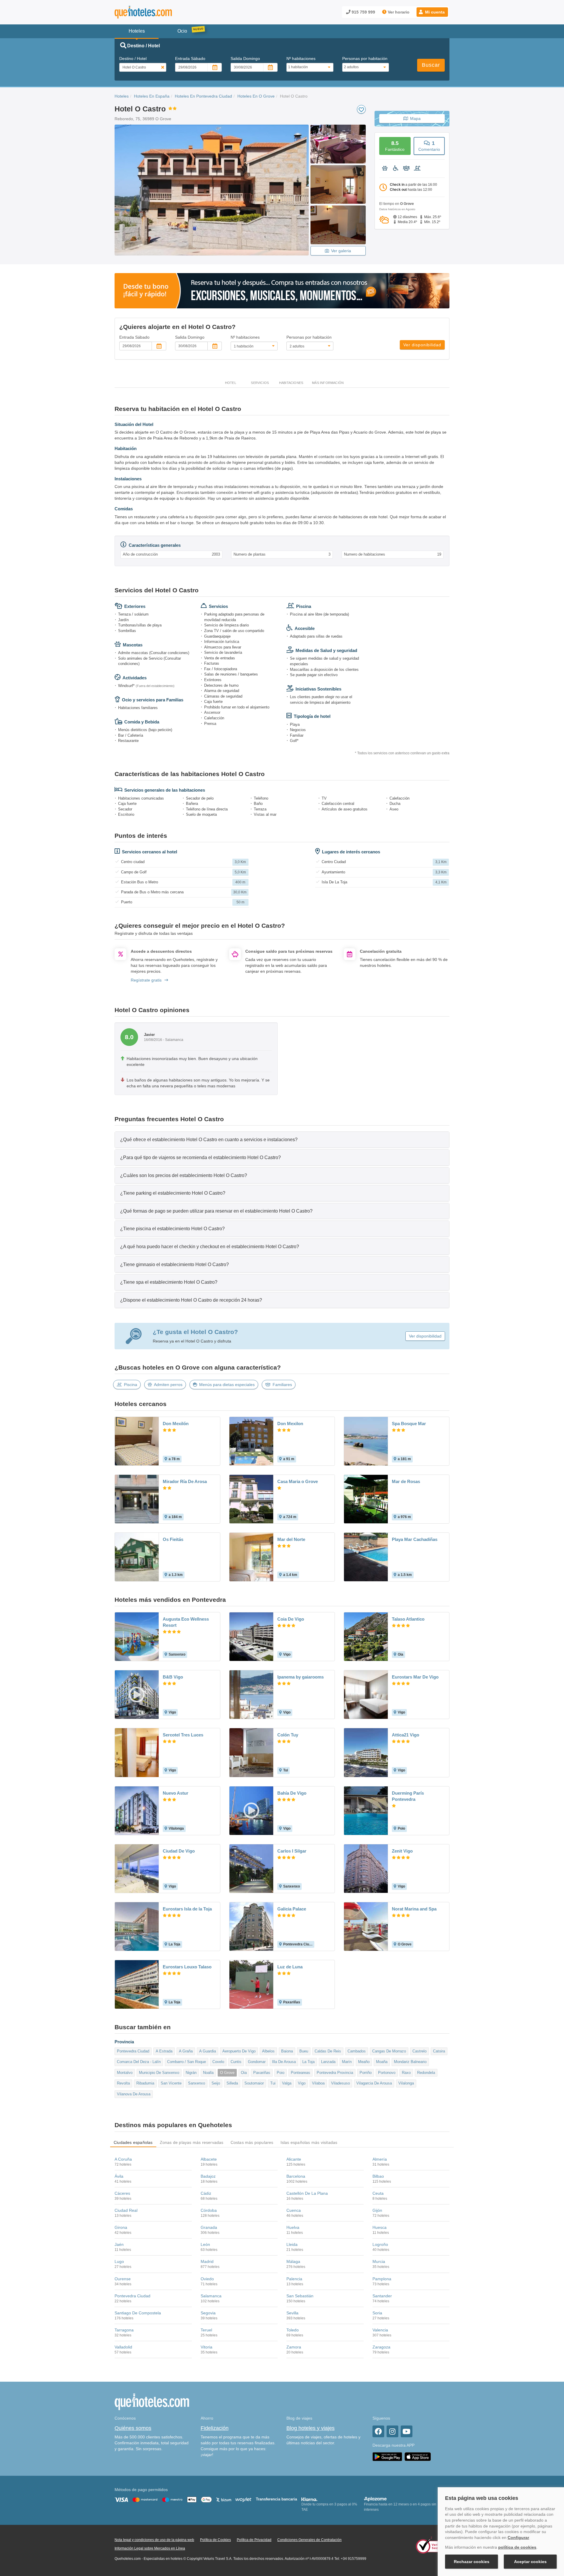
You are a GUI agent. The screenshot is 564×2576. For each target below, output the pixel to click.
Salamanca (211, 2296)
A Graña (186, 2051)
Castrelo (419, 2051)
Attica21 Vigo (406, 1735)
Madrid (207, 2261)
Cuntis (236, 2062)
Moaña (382, 2062)
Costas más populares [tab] (252, 2142)
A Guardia (208, 2051)
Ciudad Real (126, 2210)
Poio (281, 2073)
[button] (432, 12)
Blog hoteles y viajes (310, 2428)
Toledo (293, 2330)
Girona (121, 2227)
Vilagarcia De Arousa (374, 2083)
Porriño (366, 2073)
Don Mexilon (290, 1424)
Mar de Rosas (406, 1481)
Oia (244, 2073)
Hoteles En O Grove (256, 96)
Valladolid (123, 2347)
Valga (287, 2083)
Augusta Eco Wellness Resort (186, 1622)
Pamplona (382, 2279)
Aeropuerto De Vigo (239, 2051)
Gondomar (257, 2062)
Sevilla (292, 2313)
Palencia (294, 2279)
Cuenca (294, 2210)
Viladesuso (340, 2083)
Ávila (119, 2176)
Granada (209, 2227)
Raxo (406, 2073)
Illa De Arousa (284, 2062)
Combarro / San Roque (187, 2062)
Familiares (282, 1385)
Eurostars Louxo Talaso (187, 1967)
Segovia (208, 2313)
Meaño (364, 2062)
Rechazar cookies (472, 2562)
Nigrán (191, 2073)
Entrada (190, 58)
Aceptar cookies (530, 2562)
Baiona (287, 2051)
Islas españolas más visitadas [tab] (309, 2142)
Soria (377, 2313)
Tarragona (124, 2330)
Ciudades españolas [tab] (133, 2142)
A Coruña (123, 2159)
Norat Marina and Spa (414, 1909)
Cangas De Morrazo (389, 2051)
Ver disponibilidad (422, 345)
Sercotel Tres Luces (183, 1735)
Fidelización (215, 2428)
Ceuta (378, 2193)
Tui (273, 2083)
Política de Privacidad (254, 2540)
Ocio (182, 31)
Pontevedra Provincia (335, 2073)
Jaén (119, 2244)
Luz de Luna (290, 1967)
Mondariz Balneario (410, 2062)
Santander (382, 2296)
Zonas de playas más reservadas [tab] (192, 2142)
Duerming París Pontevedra (408, 1796)
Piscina (131, 1385)
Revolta (123, 2083)
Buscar (431, 65)
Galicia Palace (292, 1909)
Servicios (260, 383)
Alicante (294, 2159)
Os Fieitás (173, 1539)
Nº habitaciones (301, 58)
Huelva (293, 2227)
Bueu (304, 2051)
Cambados (357, 2051)
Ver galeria (341, 251)
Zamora (294, 2347)
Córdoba (209, 2210)
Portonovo (387, 2073)
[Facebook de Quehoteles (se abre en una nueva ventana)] (378, 2431)
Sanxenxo (197, 2083)
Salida (245, 58)
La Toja (308, 2062)
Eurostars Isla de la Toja (187, 1909)
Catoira (439, 2051)
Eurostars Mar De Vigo (415, 1677)
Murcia (379, 2261)
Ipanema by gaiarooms (301, 1677)
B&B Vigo (173, 1677)
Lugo (119, 2261)
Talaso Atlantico (408, 1619)
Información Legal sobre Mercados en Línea (150, 2548)
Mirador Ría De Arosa (185, 1481)
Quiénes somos (133, 2428)
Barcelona (296, 2176)
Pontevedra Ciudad (133, 2051)
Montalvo (125, 2073)
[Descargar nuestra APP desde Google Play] (387, 2456)
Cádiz (206, 2193)
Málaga (293, 2261)
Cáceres (122, 2193)
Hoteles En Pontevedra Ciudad (203, 96)
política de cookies (517, 2547)
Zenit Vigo (402, 1851)
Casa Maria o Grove (298, 1481)
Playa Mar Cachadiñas (415, 1539)
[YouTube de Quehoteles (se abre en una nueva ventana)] (407, 2431)
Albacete (209, 2159)
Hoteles (122, 96)
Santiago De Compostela (138, 2313)
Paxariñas (262, 2073)
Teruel (206, 2330)
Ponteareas (301, 2073)
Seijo (216, 2083)
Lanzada (328, 2062)
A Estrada (164, 2051)
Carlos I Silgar (292, 1851)
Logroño (380, 2244)
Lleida (292, 2244)
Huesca (380, 2227)
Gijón (377, 2210)
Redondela (426, 2073)
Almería (380, 2159)
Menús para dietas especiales (227, 1385)
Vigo (302, 2083)
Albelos (268, 2051)
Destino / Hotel (133, 58)
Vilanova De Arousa (134, 2094)
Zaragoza (381, 2347)
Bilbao (378, 2176)
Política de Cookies (215, 2540)
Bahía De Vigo (292, 1793)
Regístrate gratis (146, 980)
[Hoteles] (159, 12)
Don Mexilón (176, 1424)
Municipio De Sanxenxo (159, 2073)
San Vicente (171, 2083)
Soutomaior (254, 2083)
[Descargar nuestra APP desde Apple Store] (418, 2456)
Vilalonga (406, 2083)
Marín (347, 2062)
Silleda (232, 2083)
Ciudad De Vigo (179, 1851)
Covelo (218, 2062)
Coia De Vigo (291, 1619)
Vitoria (207, 2347)
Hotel (231, 383)
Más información (328, 383)
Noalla (208, 2073)
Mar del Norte (291, 1539)
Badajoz (208, 2176)
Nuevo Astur (176, 1793)
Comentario (429, 146)
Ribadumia (145, 2083)
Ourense (123, 2279)
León (205, 2244)
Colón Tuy (288, 1735)
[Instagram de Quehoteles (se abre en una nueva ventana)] (392, 2431)
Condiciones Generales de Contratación (309, 2540)
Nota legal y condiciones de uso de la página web (154, 2540)
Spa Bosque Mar (409, 1424)
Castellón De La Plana (307, 2193)
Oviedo (207, 2279)
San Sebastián (300, 2296)
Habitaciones (291, 383)
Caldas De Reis (328, 2051)
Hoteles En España (152, 96)
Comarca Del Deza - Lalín (139, 2062)
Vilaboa (318, 2083)
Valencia (380, 2330)
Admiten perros (168, 1385)
